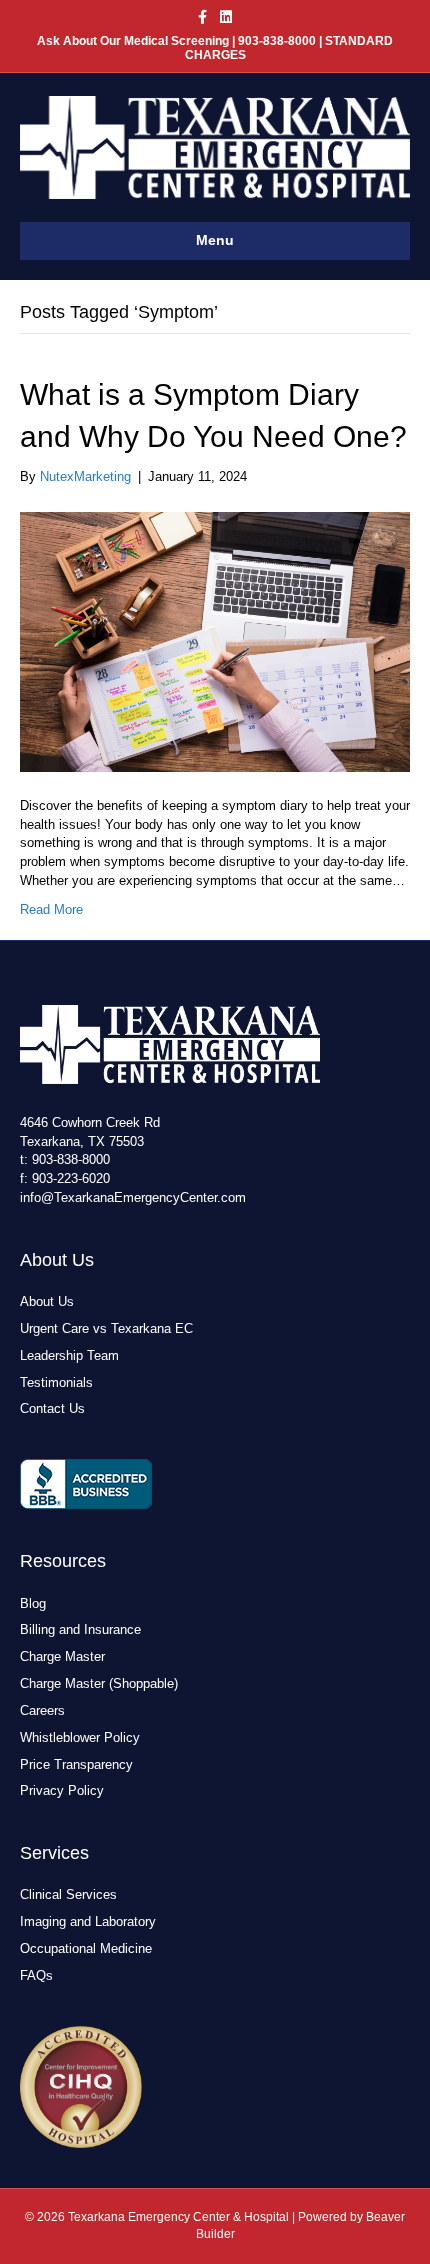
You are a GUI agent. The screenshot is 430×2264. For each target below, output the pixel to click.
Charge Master (62, 1656)
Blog (33, 1603)
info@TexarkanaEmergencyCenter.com (133, 1197)
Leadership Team (69, 1355)
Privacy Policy (62, 1790)
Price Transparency (76, 1764)
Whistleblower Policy (80, 1737)
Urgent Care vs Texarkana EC (106, 1328)
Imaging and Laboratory (88, 1921)
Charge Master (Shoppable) (99, 1683)
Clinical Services (68, 1894)
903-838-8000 (71, 1159)
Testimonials (56, 1382)
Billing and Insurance (80, 1629)
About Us (47, 1301)
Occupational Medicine (86, 1948)
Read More (51, 909)
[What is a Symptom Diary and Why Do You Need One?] (215, 640)
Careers (42, 1710)
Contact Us (52, 1408)
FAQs (36, 1975)
